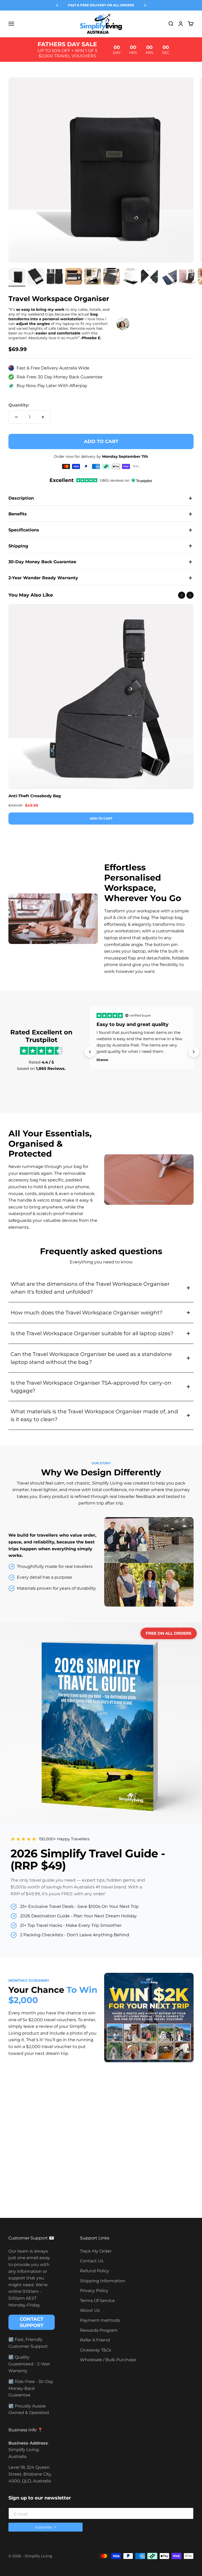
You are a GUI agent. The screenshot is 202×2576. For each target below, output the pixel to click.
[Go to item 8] (149, 277)
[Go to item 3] (55, 277)
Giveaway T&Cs (95, 2350)
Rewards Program (99, 2330)
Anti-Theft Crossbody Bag (35, 796)
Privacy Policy (94, 2291)
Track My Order (96, 2251)
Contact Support (32, 2322)
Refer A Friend (95, 2340)
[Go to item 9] (168, 277)
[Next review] (194, 1052)
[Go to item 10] (187, 277)
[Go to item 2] (36, 277)
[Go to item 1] (17, 277)
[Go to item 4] (74, 277)
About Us (90, 2310)
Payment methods (100, 2320)
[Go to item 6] (112, 277)
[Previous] (57, 5)
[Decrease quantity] (16, 417)
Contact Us (92, 2261)
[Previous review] (90, 1052)
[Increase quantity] (43, 417)
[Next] (145, 5)
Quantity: (19, 405)
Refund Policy (95, 2271)
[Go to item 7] (130, 277)
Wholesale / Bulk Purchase (108, 2360)
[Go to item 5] (93, 277)
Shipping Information (103, 2281)
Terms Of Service (97, 2301)
